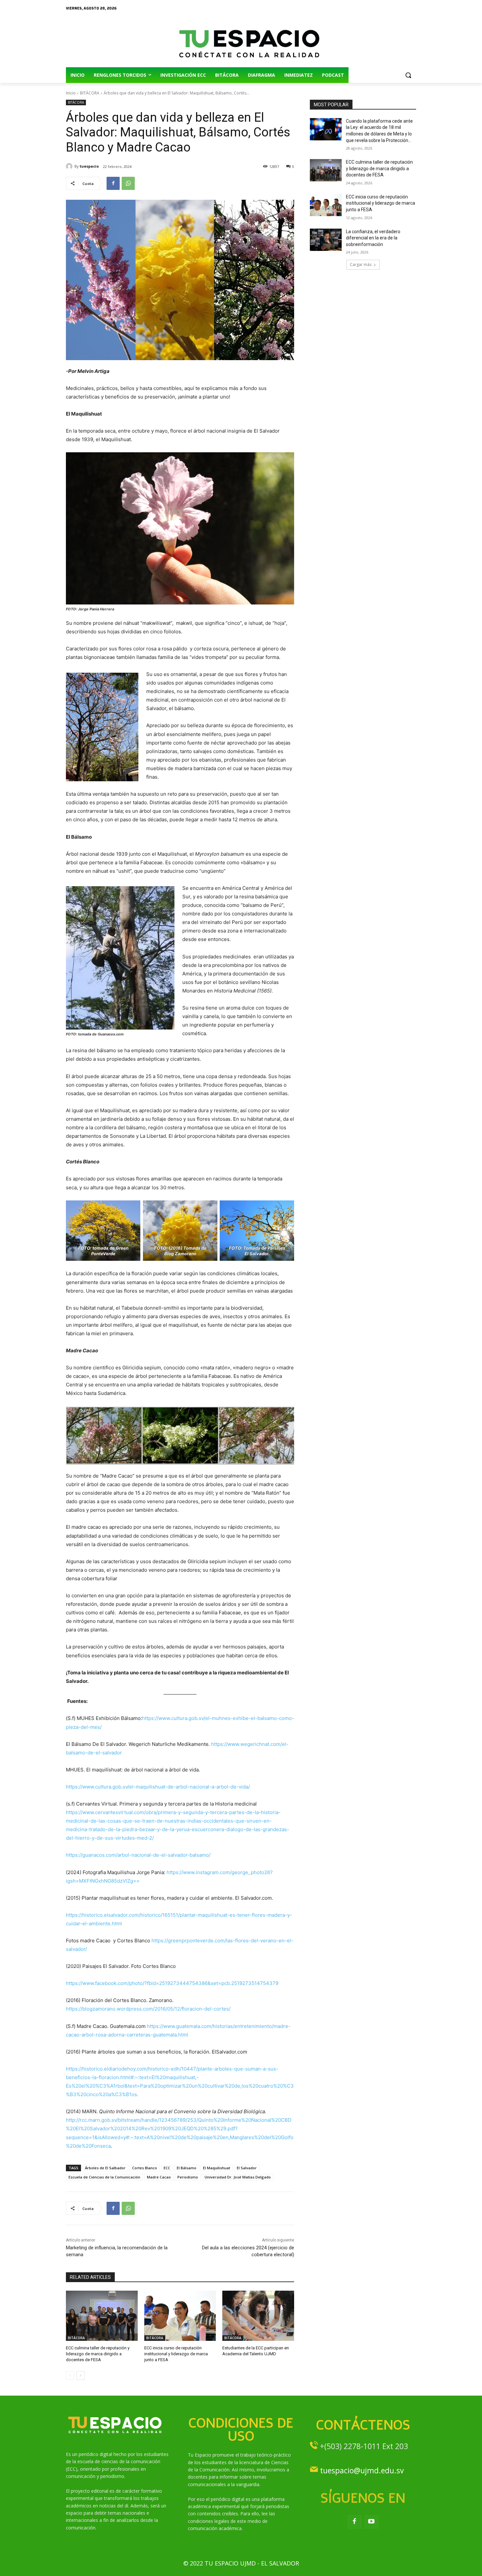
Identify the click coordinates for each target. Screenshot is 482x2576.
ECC (167, 2168)
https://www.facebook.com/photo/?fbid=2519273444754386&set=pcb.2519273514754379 (172, 1983)
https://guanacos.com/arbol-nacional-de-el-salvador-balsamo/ (138, 1855)
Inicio (71, 93)
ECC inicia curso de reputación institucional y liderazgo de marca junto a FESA (176, 2354)
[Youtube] (372, 2522)
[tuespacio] (70, 166)
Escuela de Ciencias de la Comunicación (104, 2177)
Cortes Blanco (145, 2168)
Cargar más (361, 265)
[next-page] (80, 2376)
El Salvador (247, 2168)
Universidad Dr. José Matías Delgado (238, 2177)
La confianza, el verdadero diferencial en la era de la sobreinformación (373, 238)
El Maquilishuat (217, 2168)
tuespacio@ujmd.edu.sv (362, 2470)
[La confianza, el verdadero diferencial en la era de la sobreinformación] (326, 240)
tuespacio (89, 166)
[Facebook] (113, 183)
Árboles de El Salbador (105, 2168)
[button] (408, 75)
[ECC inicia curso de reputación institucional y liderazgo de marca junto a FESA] (180, 2316)
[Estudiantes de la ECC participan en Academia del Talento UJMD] (258, 2316)
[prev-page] (70, 2376)
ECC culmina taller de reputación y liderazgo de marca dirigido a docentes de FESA (98, 2354)
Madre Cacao (159, 2177)
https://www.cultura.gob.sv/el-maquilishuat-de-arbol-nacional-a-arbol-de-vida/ (158, 1787)
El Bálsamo (187, 2168)
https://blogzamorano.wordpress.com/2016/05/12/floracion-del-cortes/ (148, 2009)
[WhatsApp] (128, 183)
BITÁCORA (90, 93)
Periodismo (188, 2177)
